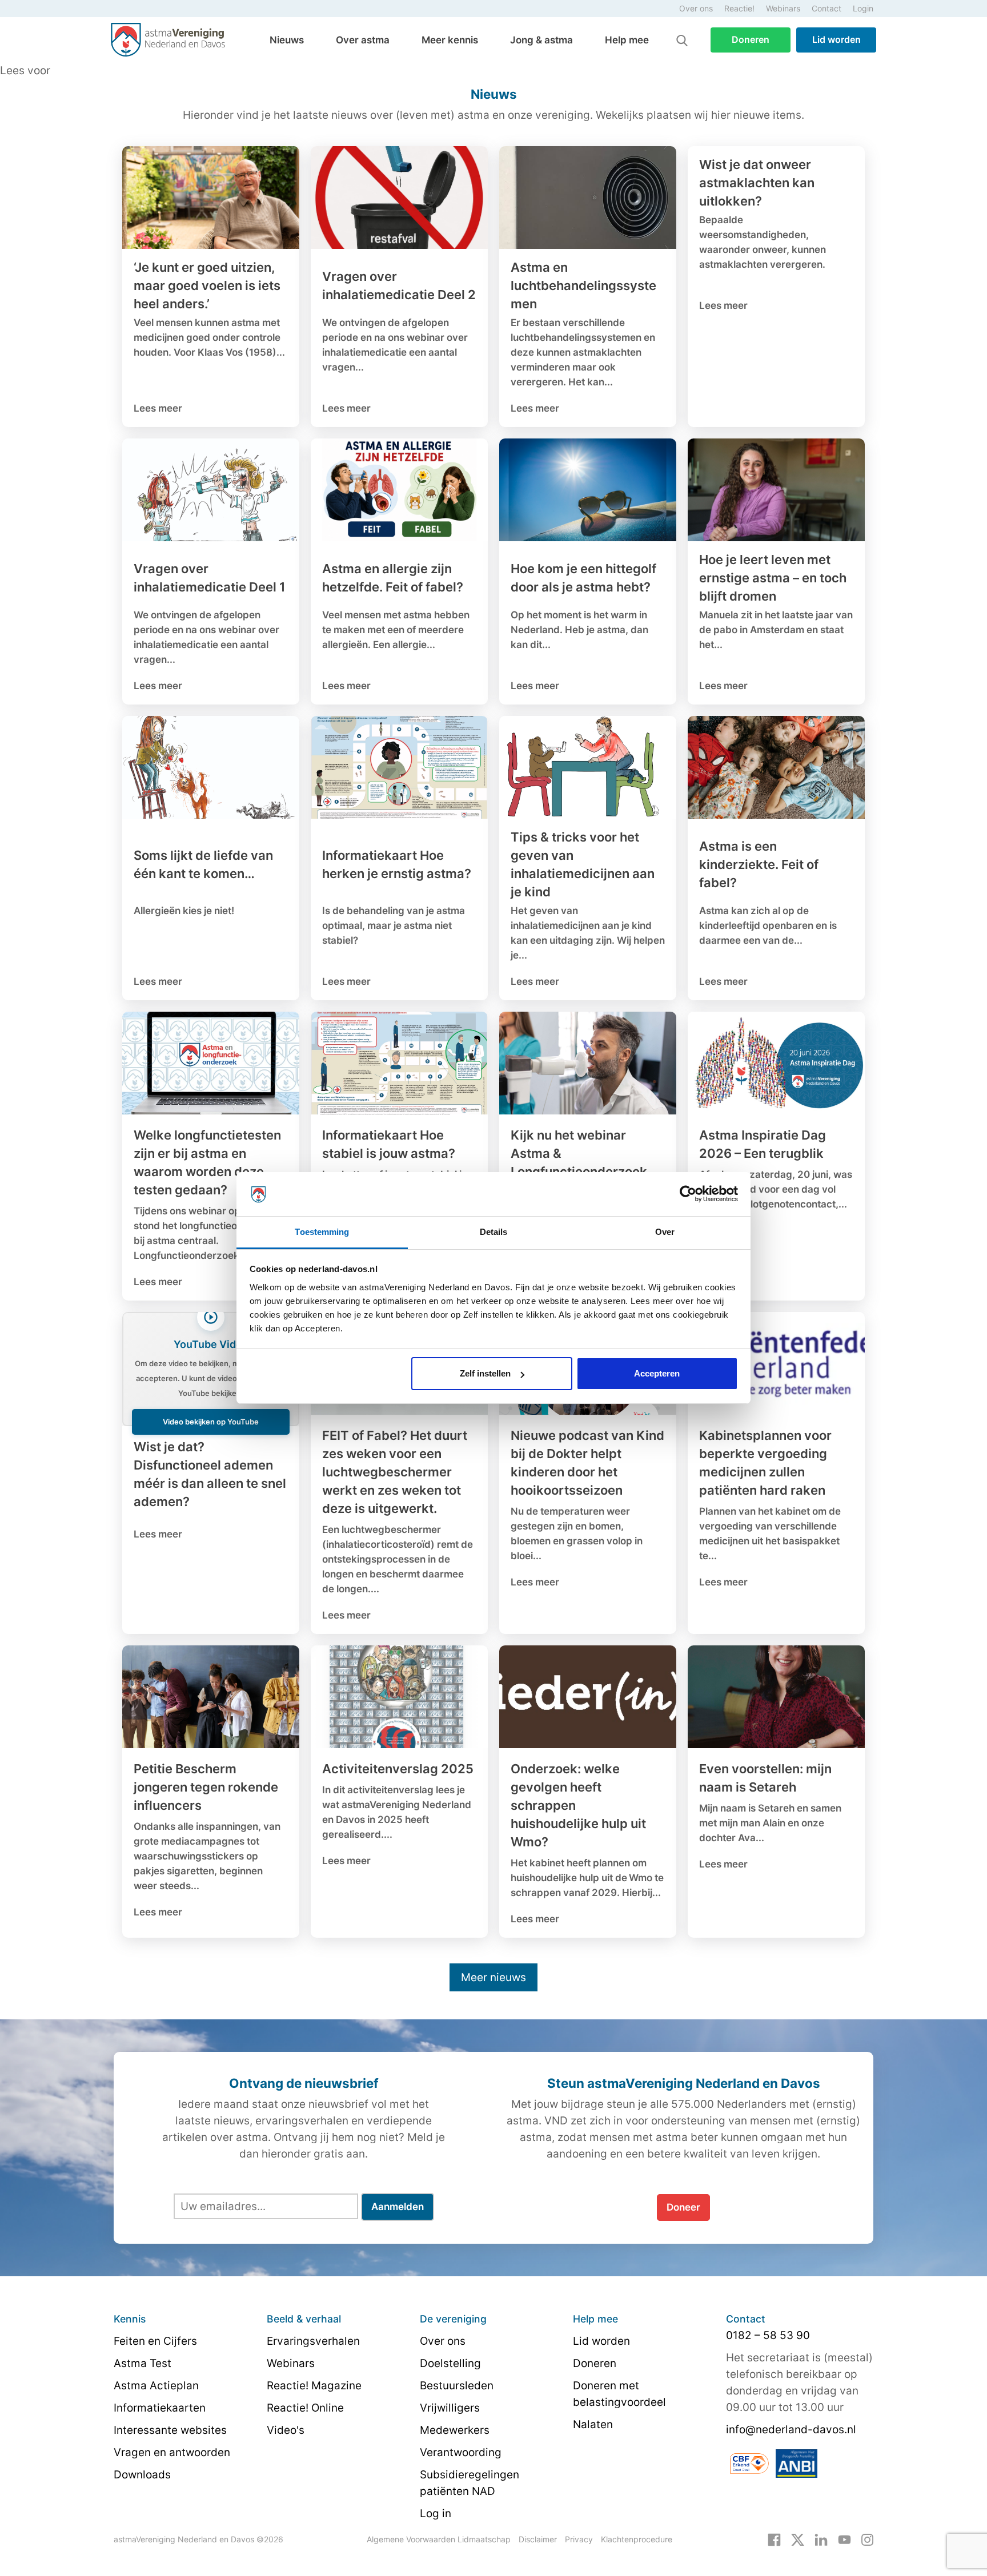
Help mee (627, 40)
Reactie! (739, 8)
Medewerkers (455, 2430)
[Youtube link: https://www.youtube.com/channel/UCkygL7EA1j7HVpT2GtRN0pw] (844, 2539)
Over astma (363, 40)
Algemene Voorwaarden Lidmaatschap (439, 2539)
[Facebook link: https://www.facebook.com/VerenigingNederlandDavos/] (774, 2539)
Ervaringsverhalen (313, 2341)
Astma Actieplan (156, 2386)
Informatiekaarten (160, 2408)
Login (863, 8)
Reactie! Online (305, 2408)
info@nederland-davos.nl (791, 2430)
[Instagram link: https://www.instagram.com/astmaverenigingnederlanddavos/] (867, 2539)
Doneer (683, 2207)
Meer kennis (450, 40)
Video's (286, 2430)
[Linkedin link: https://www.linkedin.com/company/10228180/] (821, 2539)
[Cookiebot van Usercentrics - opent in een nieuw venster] (688, 1194)
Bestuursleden (457, 2386)
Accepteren (657, 1373)
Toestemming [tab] (322, 1232)
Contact (826, 8)
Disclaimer (538, 2539)
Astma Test (143, 2363)
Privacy (579, 2539)
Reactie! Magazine (314, 2386)
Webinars (783, 8)
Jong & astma (541, 40)
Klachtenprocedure (637, 2539)
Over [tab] (665, 1232)
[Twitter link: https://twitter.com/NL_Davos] (798, 2539)
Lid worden (836, 39)
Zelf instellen (485, 1373)
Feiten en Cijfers (155, 2341)
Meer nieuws (493, 1977)
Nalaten (593, 2424)
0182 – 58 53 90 (768, 2335)
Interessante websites (170, 2430)
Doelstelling (450, 2363)
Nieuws (287, 40)
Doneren (751, 39)
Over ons (696, 8)
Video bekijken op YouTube (211, 1422)
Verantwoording (461, 2452)
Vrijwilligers (450, 2408)
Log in (436, 2513)
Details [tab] (494, 1232)
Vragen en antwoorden (172, 2452)
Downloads (142, 2475)
